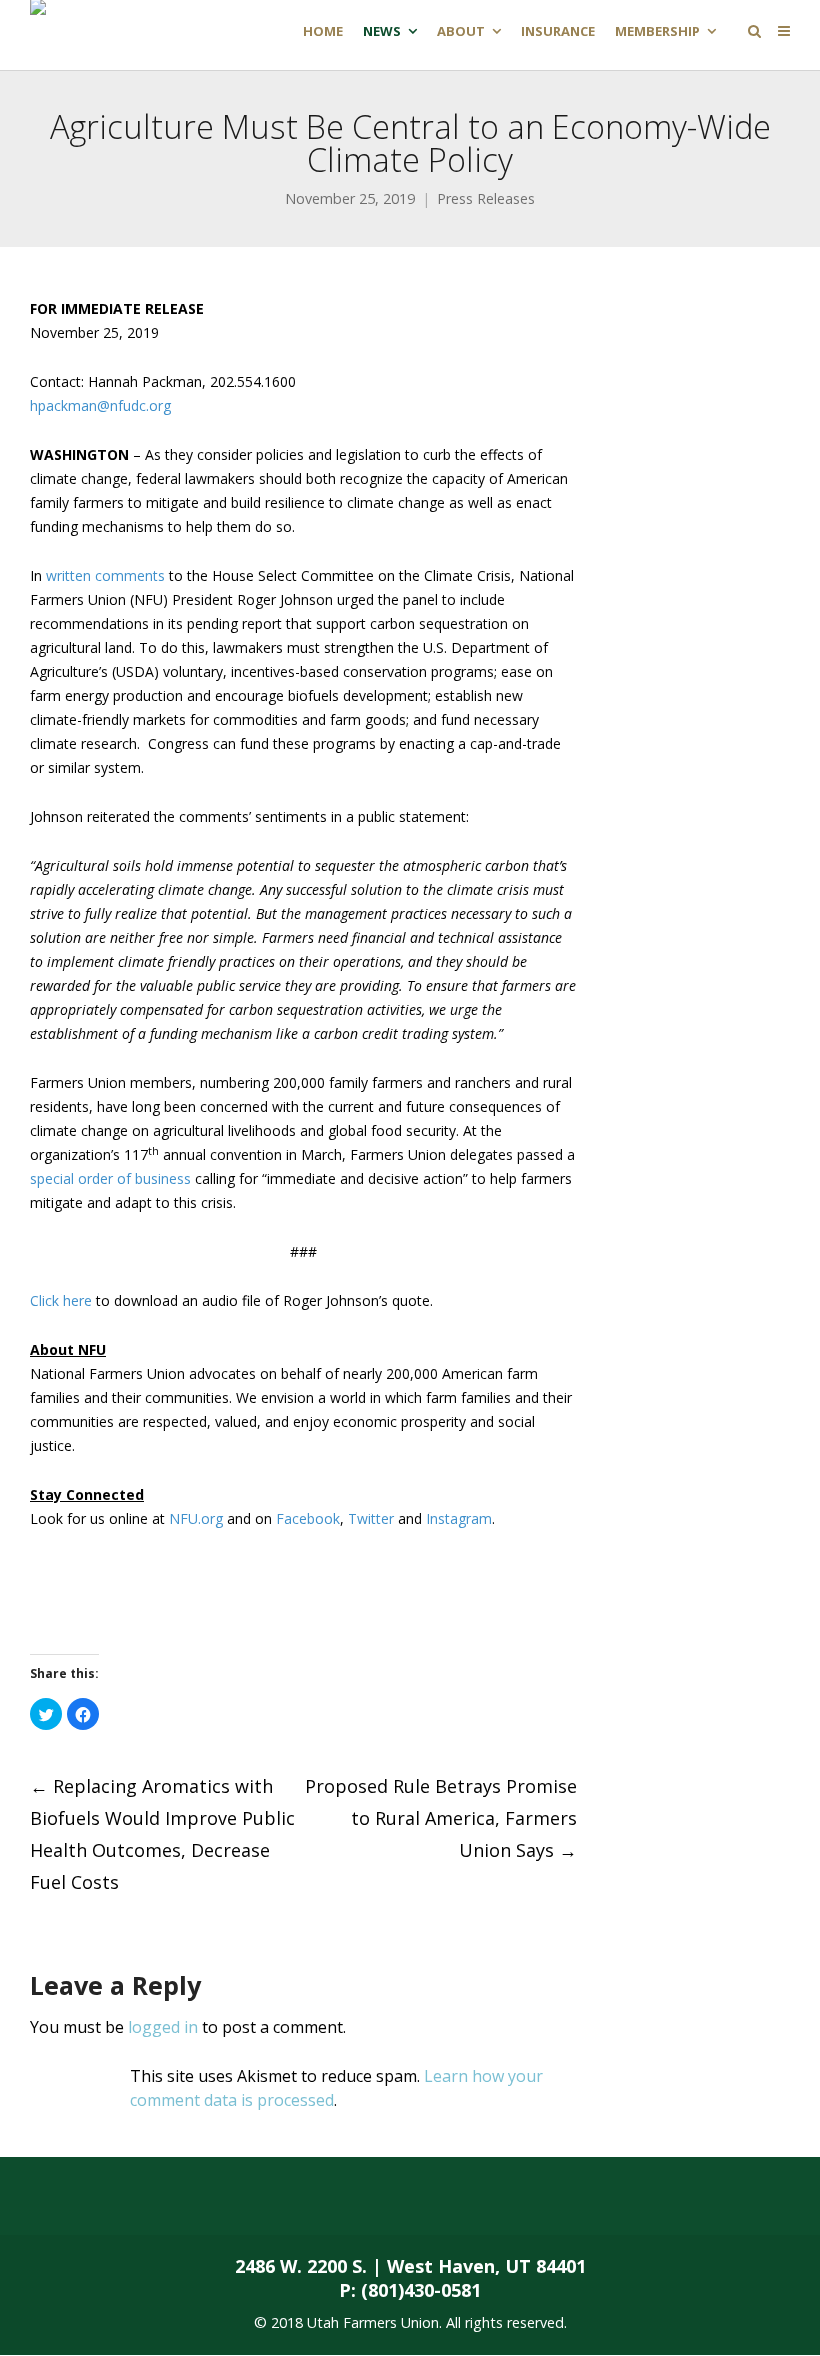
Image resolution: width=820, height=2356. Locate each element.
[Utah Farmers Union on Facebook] (86, 2196)
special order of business (110, 1178)
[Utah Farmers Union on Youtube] (324, 2196)
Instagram (459, 1518)
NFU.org (196, 1518)
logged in (163, 2027)
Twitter (371, 1518)
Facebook (308, 1518)
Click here (61, 1300)
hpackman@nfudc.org (100, 405)
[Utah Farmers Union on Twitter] (166, 2196)
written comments (105, 575)
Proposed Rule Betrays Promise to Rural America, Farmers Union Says (441, 1818)
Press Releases (486, 198)
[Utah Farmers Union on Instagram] (245, 2196)
